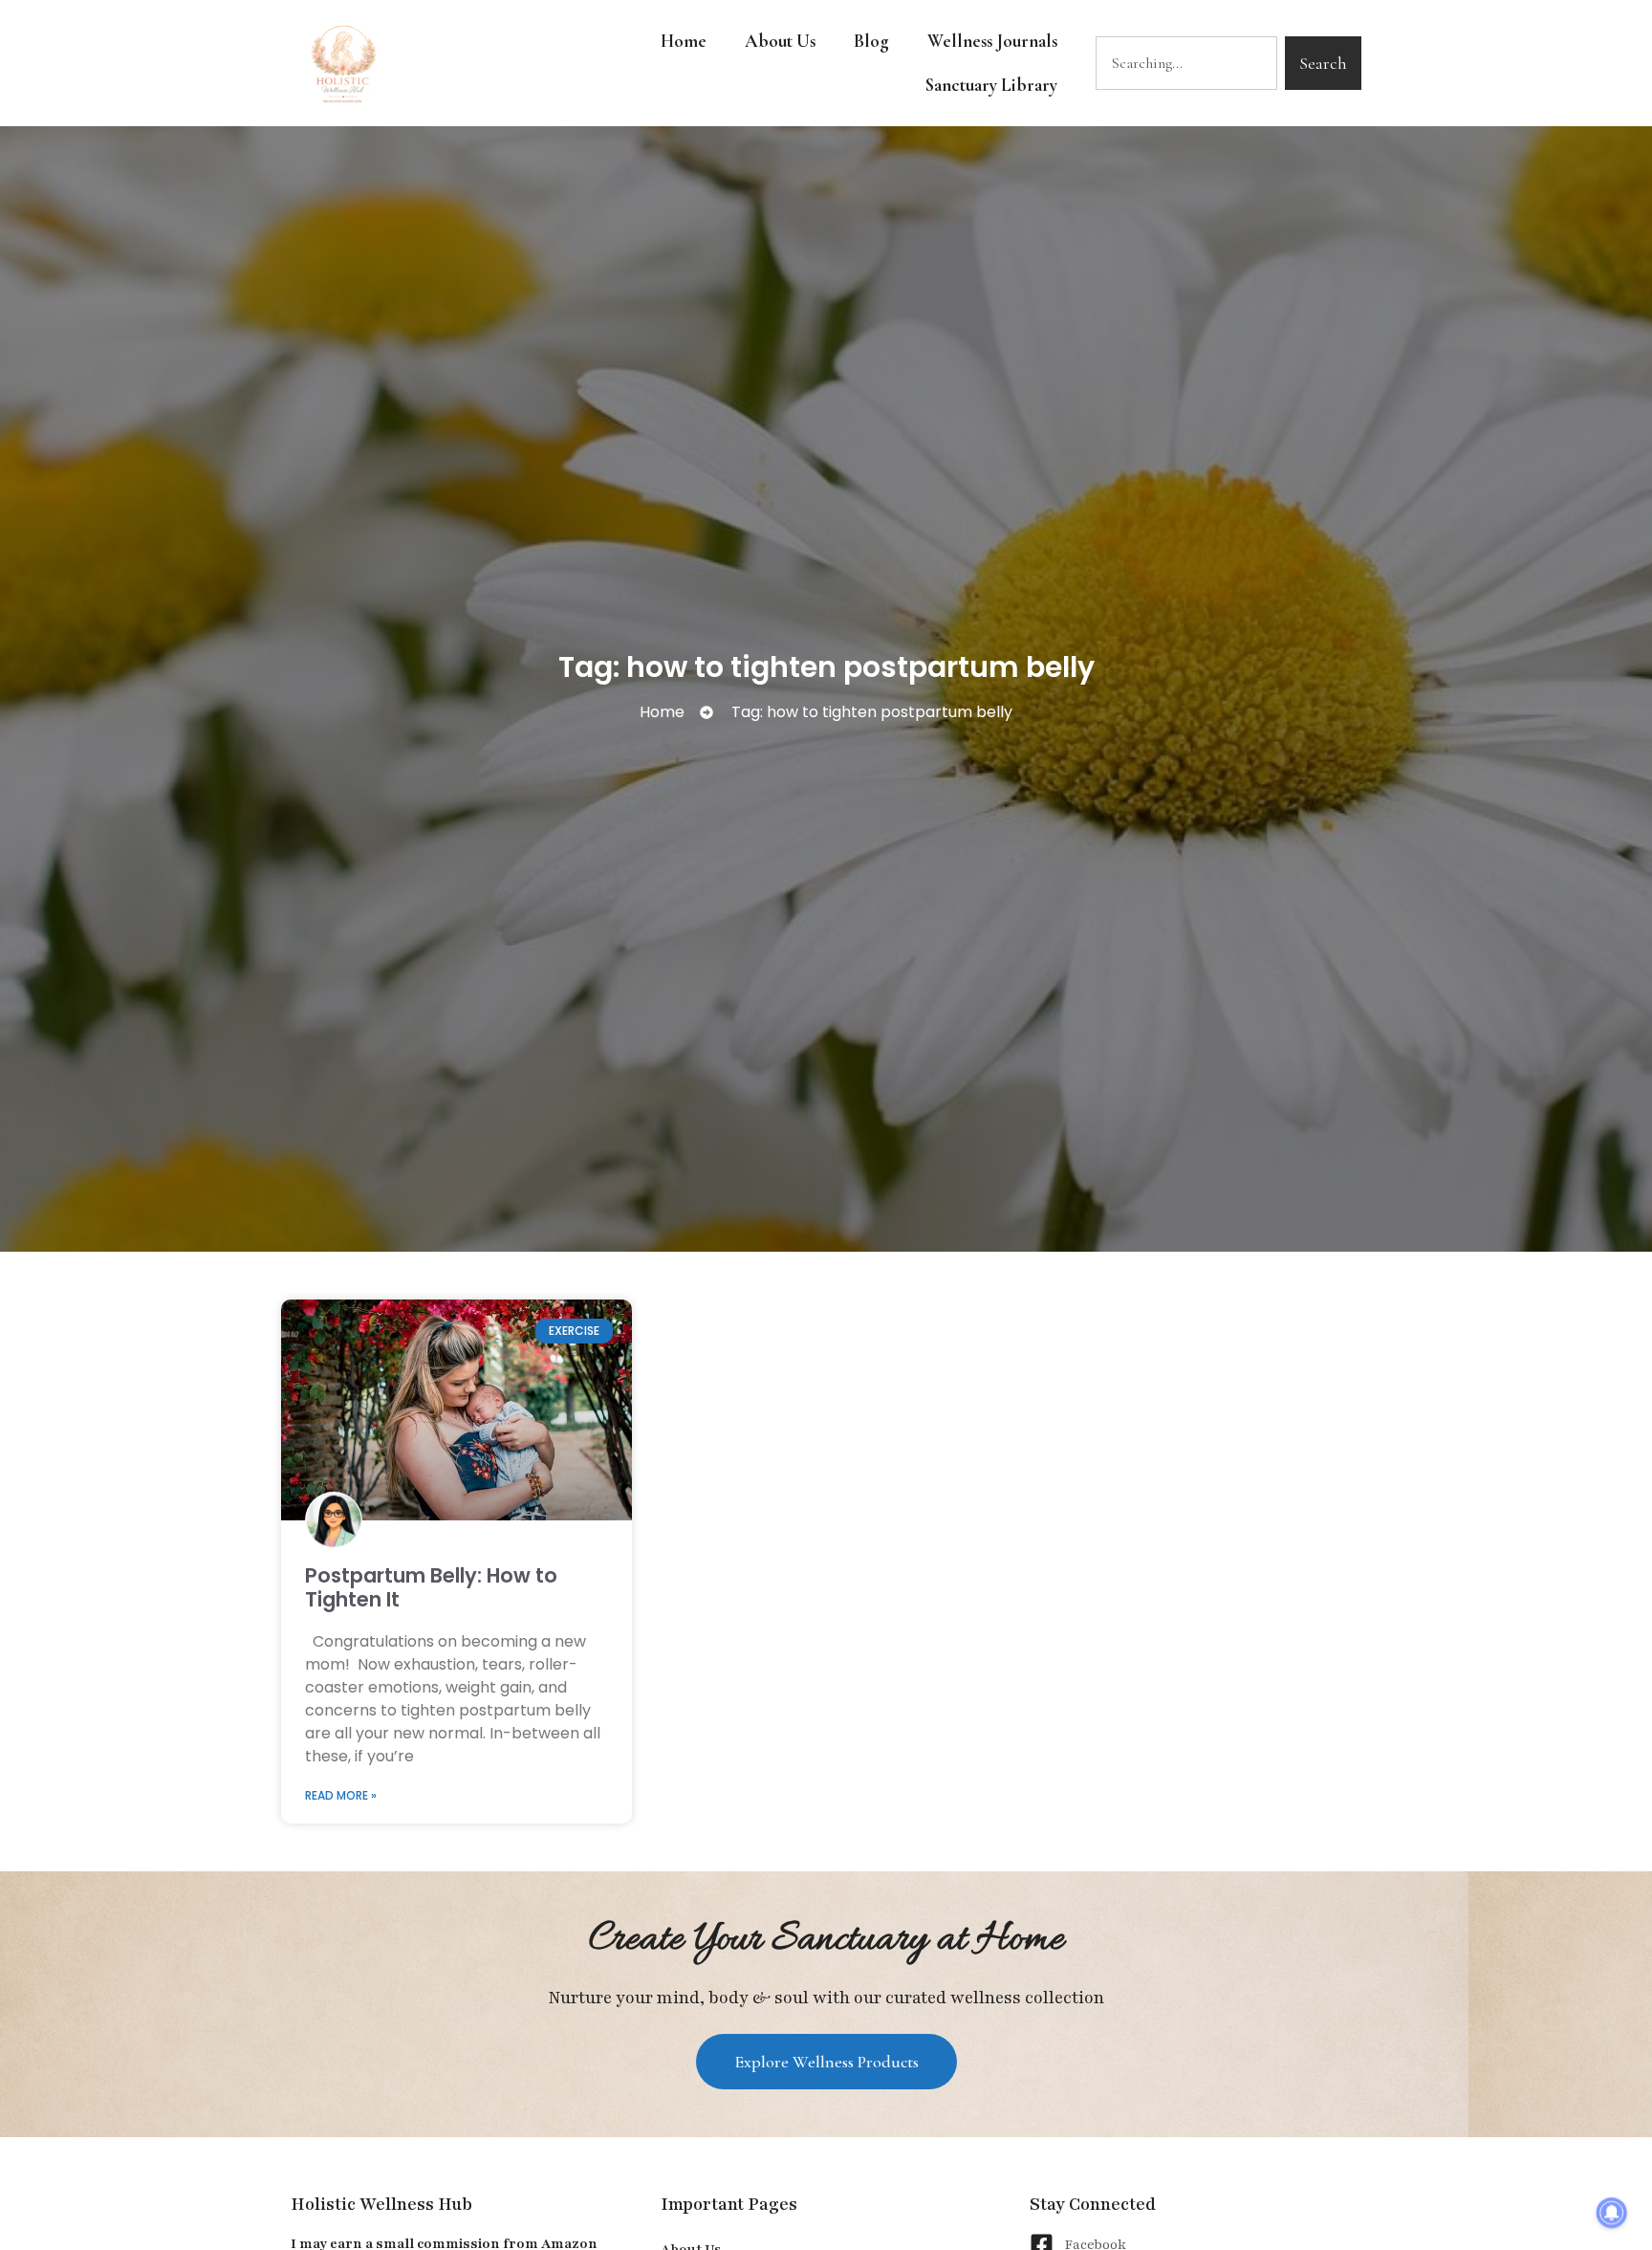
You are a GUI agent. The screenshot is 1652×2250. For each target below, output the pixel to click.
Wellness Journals (992, 41)
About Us (780, 41)
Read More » (341, 1795)
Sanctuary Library (991, 85)
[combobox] (1186, 63)
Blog (871, 41)
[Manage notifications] (1612, 2213)
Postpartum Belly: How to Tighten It (431, 1587)
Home (684, 41)
